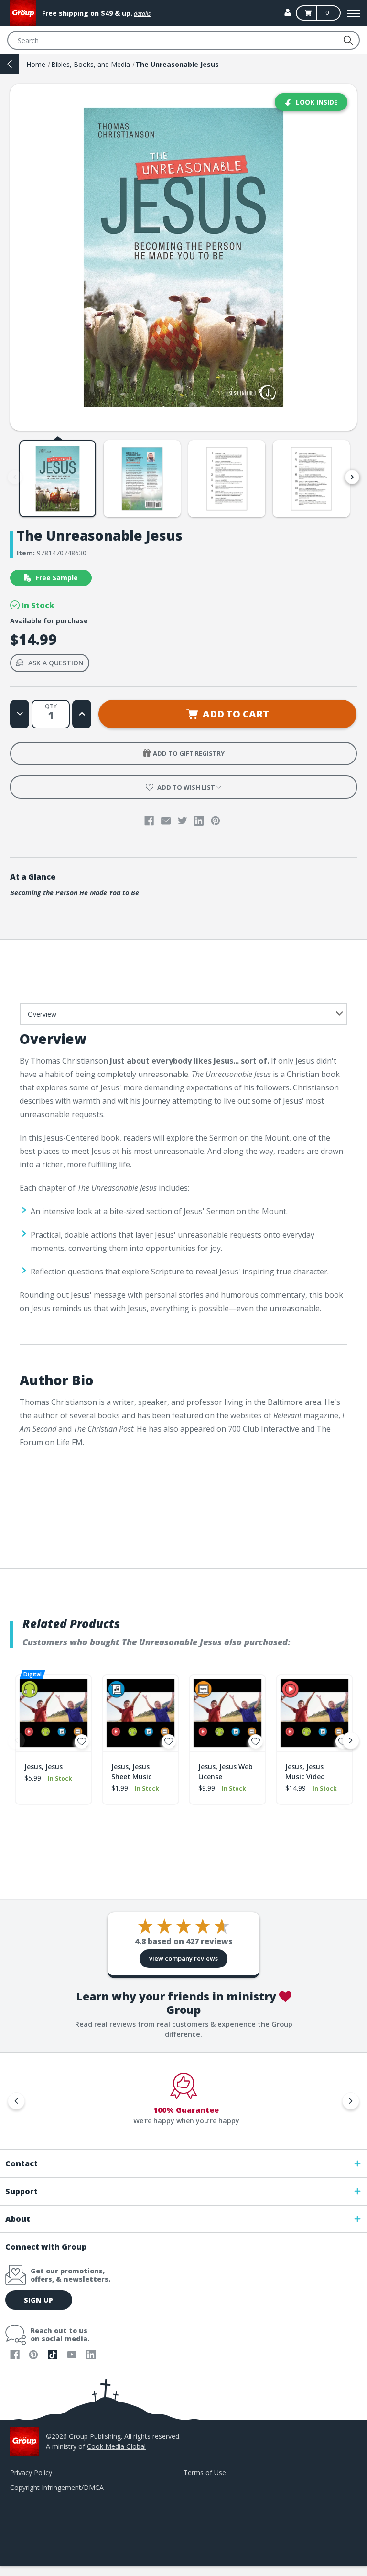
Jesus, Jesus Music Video (305, 1772)
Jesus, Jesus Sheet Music (131, 1772)
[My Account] (288, 12)
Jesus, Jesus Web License (226, 1772)
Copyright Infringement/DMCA (57, 2487)
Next (352, 477)
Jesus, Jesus (43, 1766)
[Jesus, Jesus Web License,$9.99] (227, 1713)
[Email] (166, 821)
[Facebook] (149, 821)
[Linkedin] (199, 821)
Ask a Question (56, 663)
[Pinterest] (216, 821)
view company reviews (183, 1958)
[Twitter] (183, 821)
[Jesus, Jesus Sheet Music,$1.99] (140, 1713)
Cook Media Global (116, 2446)
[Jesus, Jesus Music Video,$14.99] (314, 1713)
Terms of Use (205, 2473)
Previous (15, 477)
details (142, 14)
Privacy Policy (31, 2473)
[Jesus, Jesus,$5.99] (54, 1713)
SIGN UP (38, 2300)
